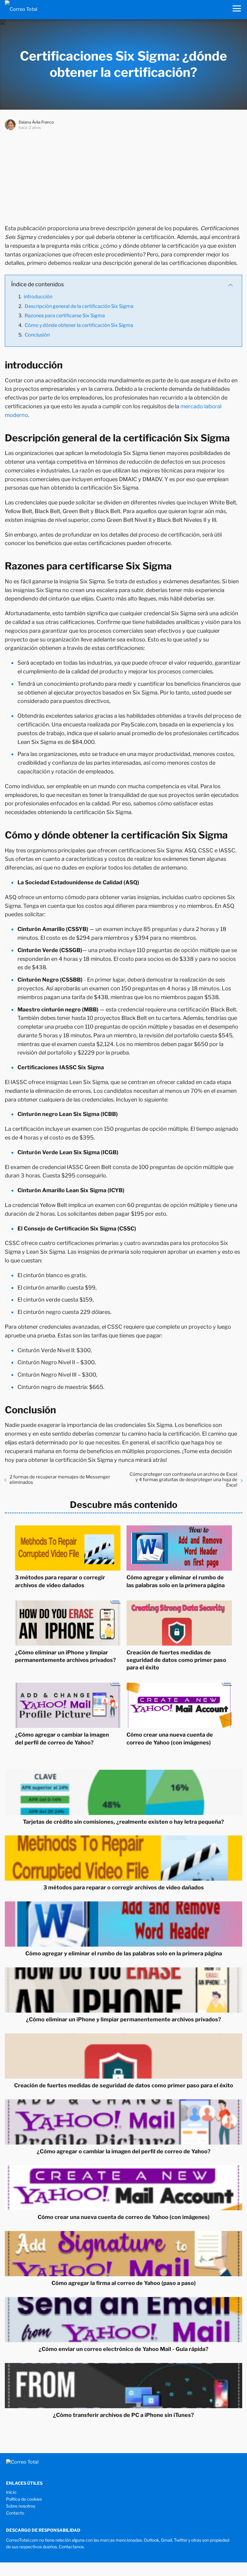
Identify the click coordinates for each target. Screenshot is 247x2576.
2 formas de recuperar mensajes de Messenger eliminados (60, 1480)
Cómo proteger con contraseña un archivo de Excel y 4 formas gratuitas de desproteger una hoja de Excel (183, 1480)
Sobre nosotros (21, 2506)
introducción (38, 297)
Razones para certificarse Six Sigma (65, 316)
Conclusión (37, 335)
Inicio (11, 2492)
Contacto (15, 2513)
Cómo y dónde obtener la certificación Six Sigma (79, 325)
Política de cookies (24, 2499)
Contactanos (71, 2547)
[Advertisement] (123, 176)
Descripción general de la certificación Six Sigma (79, 306)
